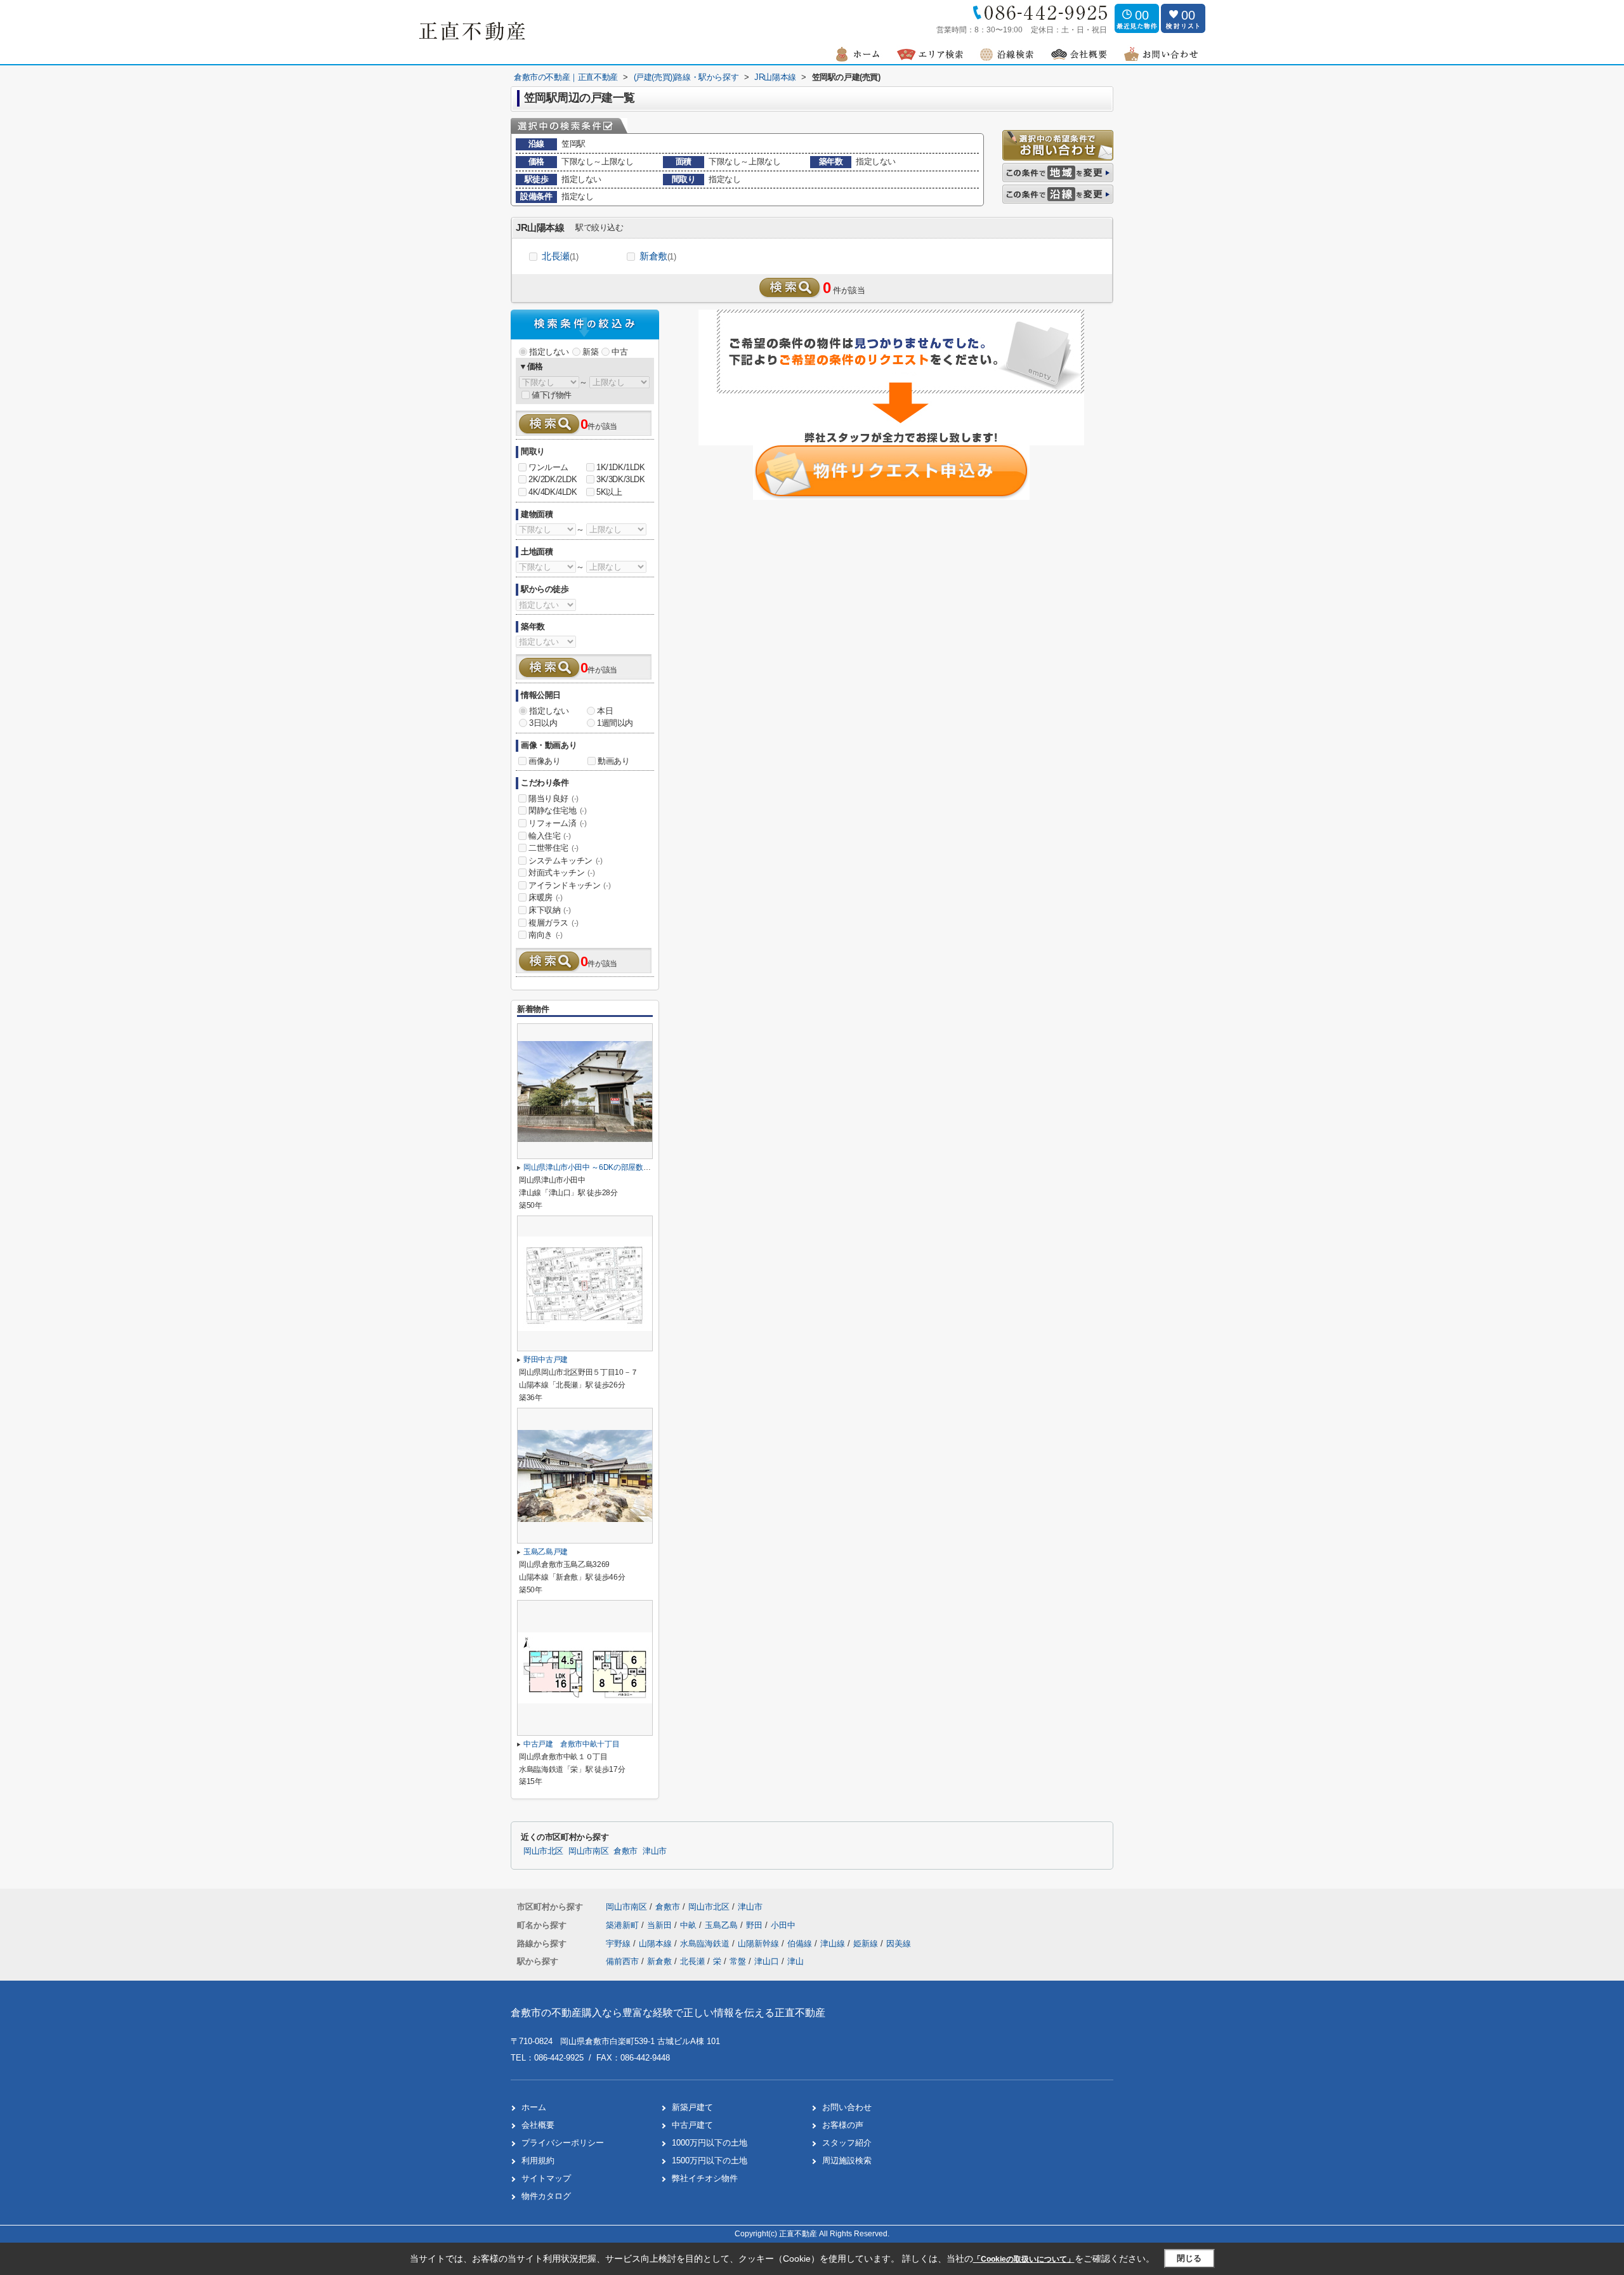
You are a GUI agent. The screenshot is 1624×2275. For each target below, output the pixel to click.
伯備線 (801, 1944)
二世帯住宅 (553, 848)
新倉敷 (658, 256)
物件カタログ (546, 2196)
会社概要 (538, 2125)
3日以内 (543, 723)
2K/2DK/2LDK (553, 479)
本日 (605, 711)
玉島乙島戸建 (546, 1552)
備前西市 (622, 1961)
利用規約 (538, 2160)
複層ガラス (553, 923)
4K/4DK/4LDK (553, 492)
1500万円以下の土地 (710, 2160)
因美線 (899, 1944)
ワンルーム (548, 467)
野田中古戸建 (546, 1360)
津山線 (834, 1944)
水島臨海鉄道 (706, 1944)
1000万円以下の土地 (710, 2143)
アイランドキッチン (569, 885)
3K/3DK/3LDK (621, 479)
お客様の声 (843, 2125)
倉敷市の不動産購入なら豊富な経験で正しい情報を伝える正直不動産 (668, 2013)
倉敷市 (625, 1851)
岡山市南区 (588, 1851)
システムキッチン (566, 861)
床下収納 (549, 910)
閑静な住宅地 (558, 810)
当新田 (661, 1925)
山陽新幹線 (760, 1944)
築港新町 (624, 1925)
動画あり (613, 761)
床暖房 (546, 897)
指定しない (549, 352)
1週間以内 (615, 723)
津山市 (655, 1851)
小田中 (783, 1925)
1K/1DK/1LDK (621, 467)
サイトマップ (546, 2178)
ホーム (534, 2107)
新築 (590, 352)
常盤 (738, 1961)
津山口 (767, 1961)
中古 (619, 352)
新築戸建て (692, 2107)
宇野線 (619, 1944)
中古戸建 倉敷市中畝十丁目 (571, 1744)
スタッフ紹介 (847, 2143)
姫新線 (867, 1944)
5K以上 (609, 492)
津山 (796, 1961)
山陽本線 (657, 1944)
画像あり (544, 761)
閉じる (1189, 2258)
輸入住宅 (549, 836)
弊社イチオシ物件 (705, 2178)
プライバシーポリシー (563, 2143)
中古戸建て (692, 2125)
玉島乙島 (723, 1925)
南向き (546, 935)
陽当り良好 (553, 798)
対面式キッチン (561, 873)
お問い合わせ (847, 2107)
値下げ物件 (552, 395)
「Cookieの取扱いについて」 (1024, 2259)
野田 (756, 1925)
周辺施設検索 (847, 2160)
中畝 (690, 1925)
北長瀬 (560, 256)
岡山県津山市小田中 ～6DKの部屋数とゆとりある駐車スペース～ (631, 1167)
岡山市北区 (543, 1851)
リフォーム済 (558, 823)
